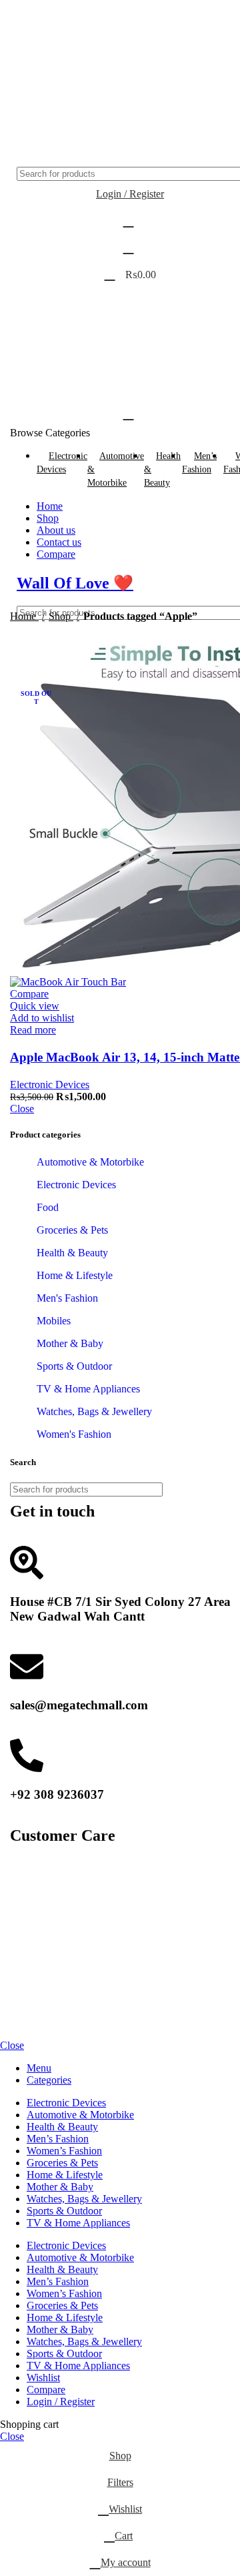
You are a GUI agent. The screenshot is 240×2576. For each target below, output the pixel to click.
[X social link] (43, 71)
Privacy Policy (41, 1935)
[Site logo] (77, 160)
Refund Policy (40, 1922)
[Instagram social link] (62, 35)
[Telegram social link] (95, 71)
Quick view (35, 1006)
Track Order (36, 1947)
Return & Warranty (50, 1910)
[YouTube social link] (94, 35)
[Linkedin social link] (77, 71)
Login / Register (61, 2402)
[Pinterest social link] (60, 71)
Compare (46, 2390)
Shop (61, 616)
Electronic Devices (50, 1085)
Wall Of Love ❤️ (75, 583)
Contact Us (34, 1886)
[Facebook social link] (30, 35)
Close (22, 1109)
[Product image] (68, 982)
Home (24, 616)
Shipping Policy (44, 1898)
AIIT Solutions (140, 1993)
